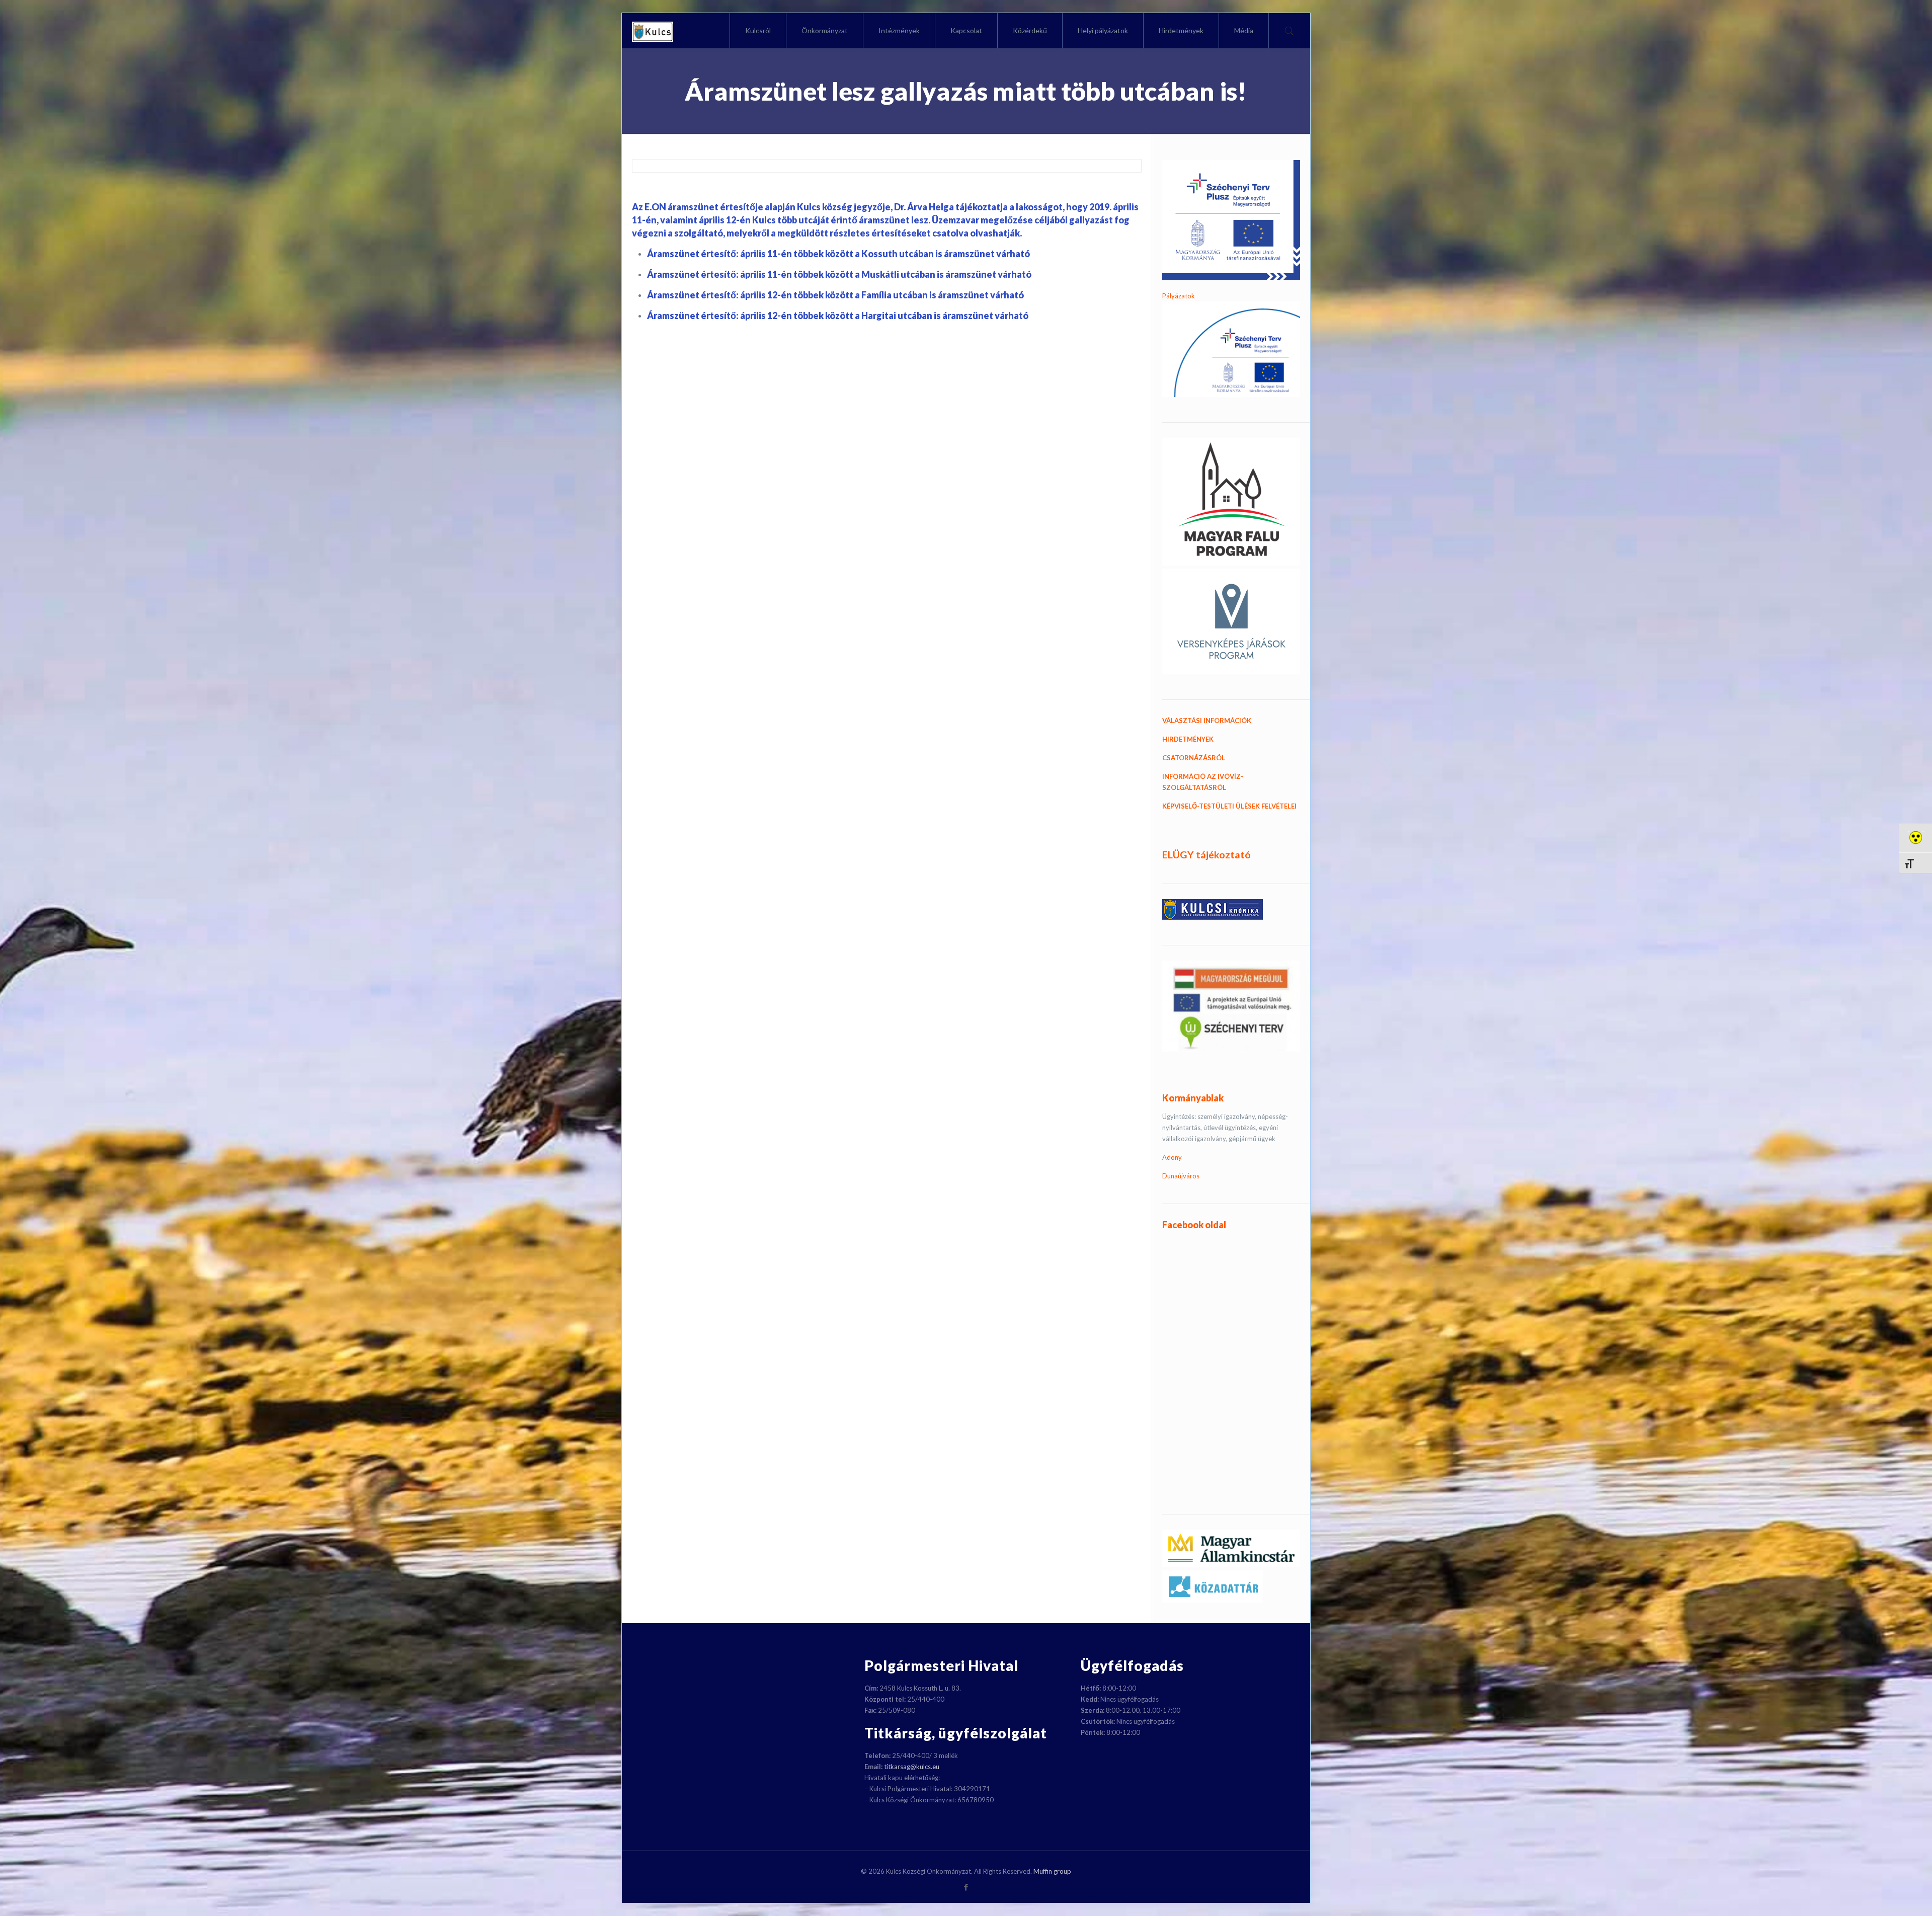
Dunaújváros (1181, 1176)
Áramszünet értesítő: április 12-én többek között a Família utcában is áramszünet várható (835, 295)
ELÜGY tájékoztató (1206, 855)
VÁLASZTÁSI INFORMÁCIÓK (1207, 721)
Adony (1172, 1157)
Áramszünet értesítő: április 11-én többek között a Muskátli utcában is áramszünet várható (839, 274)
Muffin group (1052, 1871)
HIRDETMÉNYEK (1188, 739)
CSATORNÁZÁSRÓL (1194, 758)
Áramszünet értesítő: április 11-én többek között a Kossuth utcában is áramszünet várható (838, 254)
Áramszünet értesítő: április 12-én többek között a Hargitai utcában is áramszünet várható (838, 315)
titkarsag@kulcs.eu (912, 1767)
